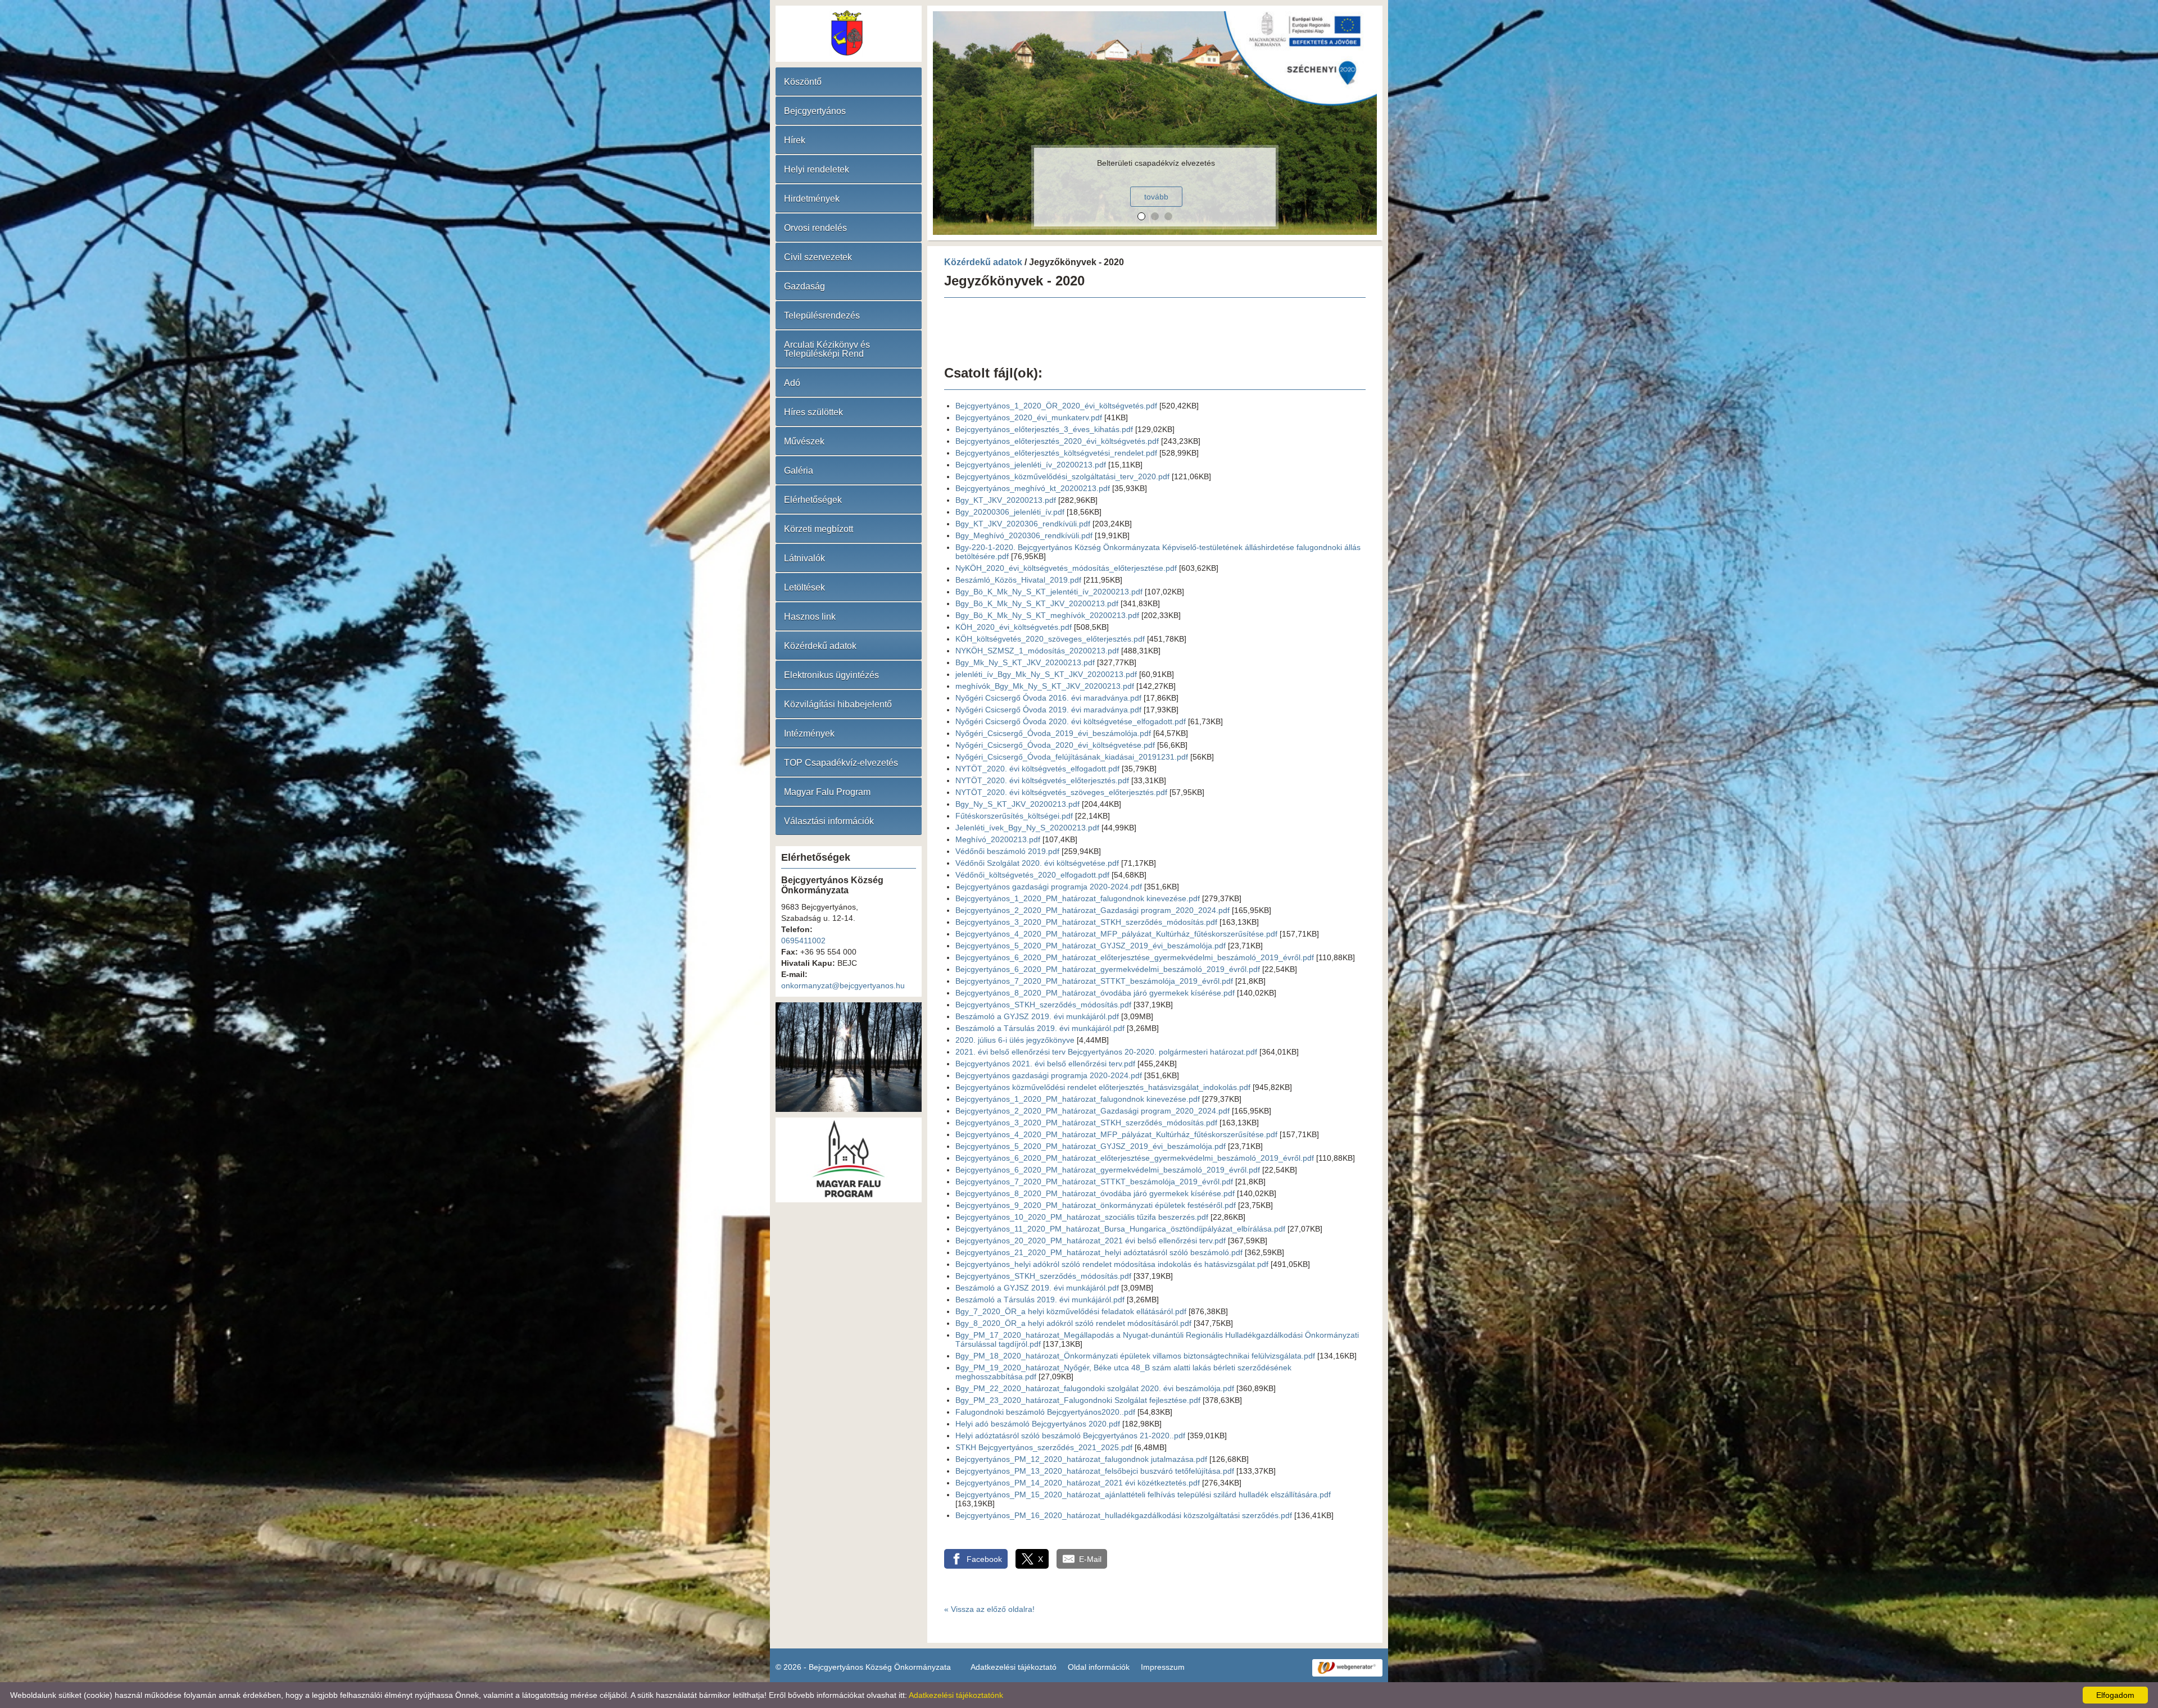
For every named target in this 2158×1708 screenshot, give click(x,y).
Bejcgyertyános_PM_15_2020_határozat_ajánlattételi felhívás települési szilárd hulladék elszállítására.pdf (1143, 1494)
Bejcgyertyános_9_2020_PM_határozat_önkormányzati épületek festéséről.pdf (1096, 1205)
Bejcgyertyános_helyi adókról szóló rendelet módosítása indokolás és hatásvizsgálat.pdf (1112, 1264)
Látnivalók (804, 558)
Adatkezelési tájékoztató (1014, 1667)
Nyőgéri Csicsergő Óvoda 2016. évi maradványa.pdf (1048, 698)
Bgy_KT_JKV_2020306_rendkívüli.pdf (1023, 524)
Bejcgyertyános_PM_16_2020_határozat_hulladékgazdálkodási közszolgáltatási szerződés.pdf (1124, 1515)
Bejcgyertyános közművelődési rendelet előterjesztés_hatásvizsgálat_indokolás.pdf (1103, 1087)
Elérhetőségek (813, 500)
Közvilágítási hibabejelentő (838, 704)
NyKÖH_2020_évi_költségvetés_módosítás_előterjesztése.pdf (1066, 568)
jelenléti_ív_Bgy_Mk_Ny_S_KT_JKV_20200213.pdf (1046, 674)
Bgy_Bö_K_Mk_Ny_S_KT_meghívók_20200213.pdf (1047, 615)
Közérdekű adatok (820, 646)
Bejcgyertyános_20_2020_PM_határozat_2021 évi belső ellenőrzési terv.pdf (1091, 1241)
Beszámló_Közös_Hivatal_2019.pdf (1018, 580)
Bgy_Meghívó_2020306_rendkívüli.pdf (1024, 535)
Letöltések (804, 587)
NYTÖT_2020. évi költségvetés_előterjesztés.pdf (1042, 780)
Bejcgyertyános (815, 111)
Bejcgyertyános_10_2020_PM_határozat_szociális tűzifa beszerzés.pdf (1082, 1217)
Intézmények (809, 733)
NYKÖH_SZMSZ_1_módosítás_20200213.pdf (1037, 651)
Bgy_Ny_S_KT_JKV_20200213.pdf (1017, 804)
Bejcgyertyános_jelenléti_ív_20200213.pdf (1031, 465)
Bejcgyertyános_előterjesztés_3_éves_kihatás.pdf (1044, 429)
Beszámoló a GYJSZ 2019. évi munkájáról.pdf (1037, 1016)
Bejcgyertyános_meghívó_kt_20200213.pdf (1033, 488)
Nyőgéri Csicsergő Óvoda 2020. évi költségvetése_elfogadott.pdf (1071, 721)
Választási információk (829, 821)
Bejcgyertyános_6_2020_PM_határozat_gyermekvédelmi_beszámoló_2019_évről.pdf (1108, 969)
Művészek (804, 441)
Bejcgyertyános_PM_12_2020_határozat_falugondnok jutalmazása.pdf (1081, 1459)
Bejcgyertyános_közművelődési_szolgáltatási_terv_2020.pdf (1062, 476)
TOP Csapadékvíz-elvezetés (841, 763)
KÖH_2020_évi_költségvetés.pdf (1014, 627)
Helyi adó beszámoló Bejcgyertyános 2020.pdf (1038, 1424)
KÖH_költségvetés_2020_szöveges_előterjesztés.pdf (1050, 639)
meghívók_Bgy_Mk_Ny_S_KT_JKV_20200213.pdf (1045, 686)
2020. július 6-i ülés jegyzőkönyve (1015, 1040)
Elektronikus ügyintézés (831, 675)
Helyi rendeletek (817, 169)
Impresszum (1163, 1667)
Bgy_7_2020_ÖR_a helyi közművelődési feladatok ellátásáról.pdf (1071, 1311)
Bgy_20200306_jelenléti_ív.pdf (1010, 512)
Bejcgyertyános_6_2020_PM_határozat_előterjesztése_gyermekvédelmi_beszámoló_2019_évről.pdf (1135, 957)
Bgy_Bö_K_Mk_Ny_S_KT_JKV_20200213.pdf (1037, 603)
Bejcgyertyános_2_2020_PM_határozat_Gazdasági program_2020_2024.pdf (1092, 910)
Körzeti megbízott (819, 529)
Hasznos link (810, 617)
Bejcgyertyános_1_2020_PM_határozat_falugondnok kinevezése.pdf (1078, 898)
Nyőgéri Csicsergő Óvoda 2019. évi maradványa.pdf (1048, 710)
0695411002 (803, 941)
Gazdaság (804, 286)
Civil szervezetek (818, 257)
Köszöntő (803, 82)
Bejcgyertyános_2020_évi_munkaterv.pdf (1029, 417)
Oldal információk (1099, 1667)
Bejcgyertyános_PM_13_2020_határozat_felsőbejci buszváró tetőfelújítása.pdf (1095, 1471)
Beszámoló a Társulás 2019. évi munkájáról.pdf (1040, 1028)
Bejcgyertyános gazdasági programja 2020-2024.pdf (1049, 887)
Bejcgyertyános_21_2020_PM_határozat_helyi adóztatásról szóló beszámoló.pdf (1099, 1252)
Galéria (799, 471)
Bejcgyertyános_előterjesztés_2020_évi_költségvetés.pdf (1057, 441)
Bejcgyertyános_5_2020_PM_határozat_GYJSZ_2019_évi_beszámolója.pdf (1091, 946)
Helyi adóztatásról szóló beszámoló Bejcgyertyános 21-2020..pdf (1070, 1436)
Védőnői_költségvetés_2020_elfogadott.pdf (1032, 875)
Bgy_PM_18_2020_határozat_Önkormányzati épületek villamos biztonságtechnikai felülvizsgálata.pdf (1135, 1356)
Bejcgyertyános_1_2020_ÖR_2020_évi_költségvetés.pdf (1056, 406)
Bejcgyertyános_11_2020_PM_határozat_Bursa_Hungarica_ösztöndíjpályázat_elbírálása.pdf (1120, 1229)
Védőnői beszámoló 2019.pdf (1007, 851)
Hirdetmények (812, 199)
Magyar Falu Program (827, 792)
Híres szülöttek (813, 412)
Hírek (795, 140)
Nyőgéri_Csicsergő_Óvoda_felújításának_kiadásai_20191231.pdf (1072, 757)
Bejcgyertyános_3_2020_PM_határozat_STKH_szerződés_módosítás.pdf (1086, 922)
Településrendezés (822, 315)
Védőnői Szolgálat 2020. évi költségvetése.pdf (1037, 863)
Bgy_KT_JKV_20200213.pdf (1006, 500)
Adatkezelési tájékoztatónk (956, 1695)
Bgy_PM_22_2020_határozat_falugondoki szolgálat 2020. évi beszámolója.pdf (1095, 1388)
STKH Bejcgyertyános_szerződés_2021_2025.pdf (1044, 1447)
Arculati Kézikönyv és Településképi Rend (827, 349)
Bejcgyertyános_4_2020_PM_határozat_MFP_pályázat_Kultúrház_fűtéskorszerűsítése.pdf (1116, 934)
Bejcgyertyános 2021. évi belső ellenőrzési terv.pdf (1045, 1064)
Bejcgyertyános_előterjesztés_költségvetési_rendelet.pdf (1056, 453)
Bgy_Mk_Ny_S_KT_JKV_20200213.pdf (1025, 662)
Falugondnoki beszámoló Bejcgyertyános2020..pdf (1045, 1412)
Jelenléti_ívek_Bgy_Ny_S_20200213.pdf (1027, 828)
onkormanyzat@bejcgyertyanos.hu (843, 985)
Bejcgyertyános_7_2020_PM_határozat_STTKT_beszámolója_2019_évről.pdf (1094, 981)
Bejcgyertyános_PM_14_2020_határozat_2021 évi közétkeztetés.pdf (1078, 1483)
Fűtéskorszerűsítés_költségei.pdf (1014, 816)
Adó (792, 383)
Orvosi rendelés (815, 228)
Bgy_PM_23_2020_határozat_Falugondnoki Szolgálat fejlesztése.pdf (1078, 1400)
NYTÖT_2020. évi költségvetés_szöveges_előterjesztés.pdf (1061, 792)
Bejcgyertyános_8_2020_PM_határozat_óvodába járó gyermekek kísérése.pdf (1095, 993)
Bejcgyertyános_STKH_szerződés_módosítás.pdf (1043, 1005)
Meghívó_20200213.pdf (998, 839)
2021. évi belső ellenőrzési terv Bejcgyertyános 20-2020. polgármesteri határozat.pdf (1106, 1052)
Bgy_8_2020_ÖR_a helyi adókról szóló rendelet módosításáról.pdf (1073, 1323)
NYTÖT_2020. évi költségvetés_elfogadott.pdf (1037, 769)
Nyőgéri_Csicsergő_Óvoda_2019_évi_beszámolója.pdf (1053, 733)
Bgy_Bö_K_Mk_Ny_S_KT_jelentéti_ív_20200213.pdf (1049, 592)
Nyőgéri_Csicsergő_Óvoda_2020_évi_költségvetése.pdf (1055, 745)
